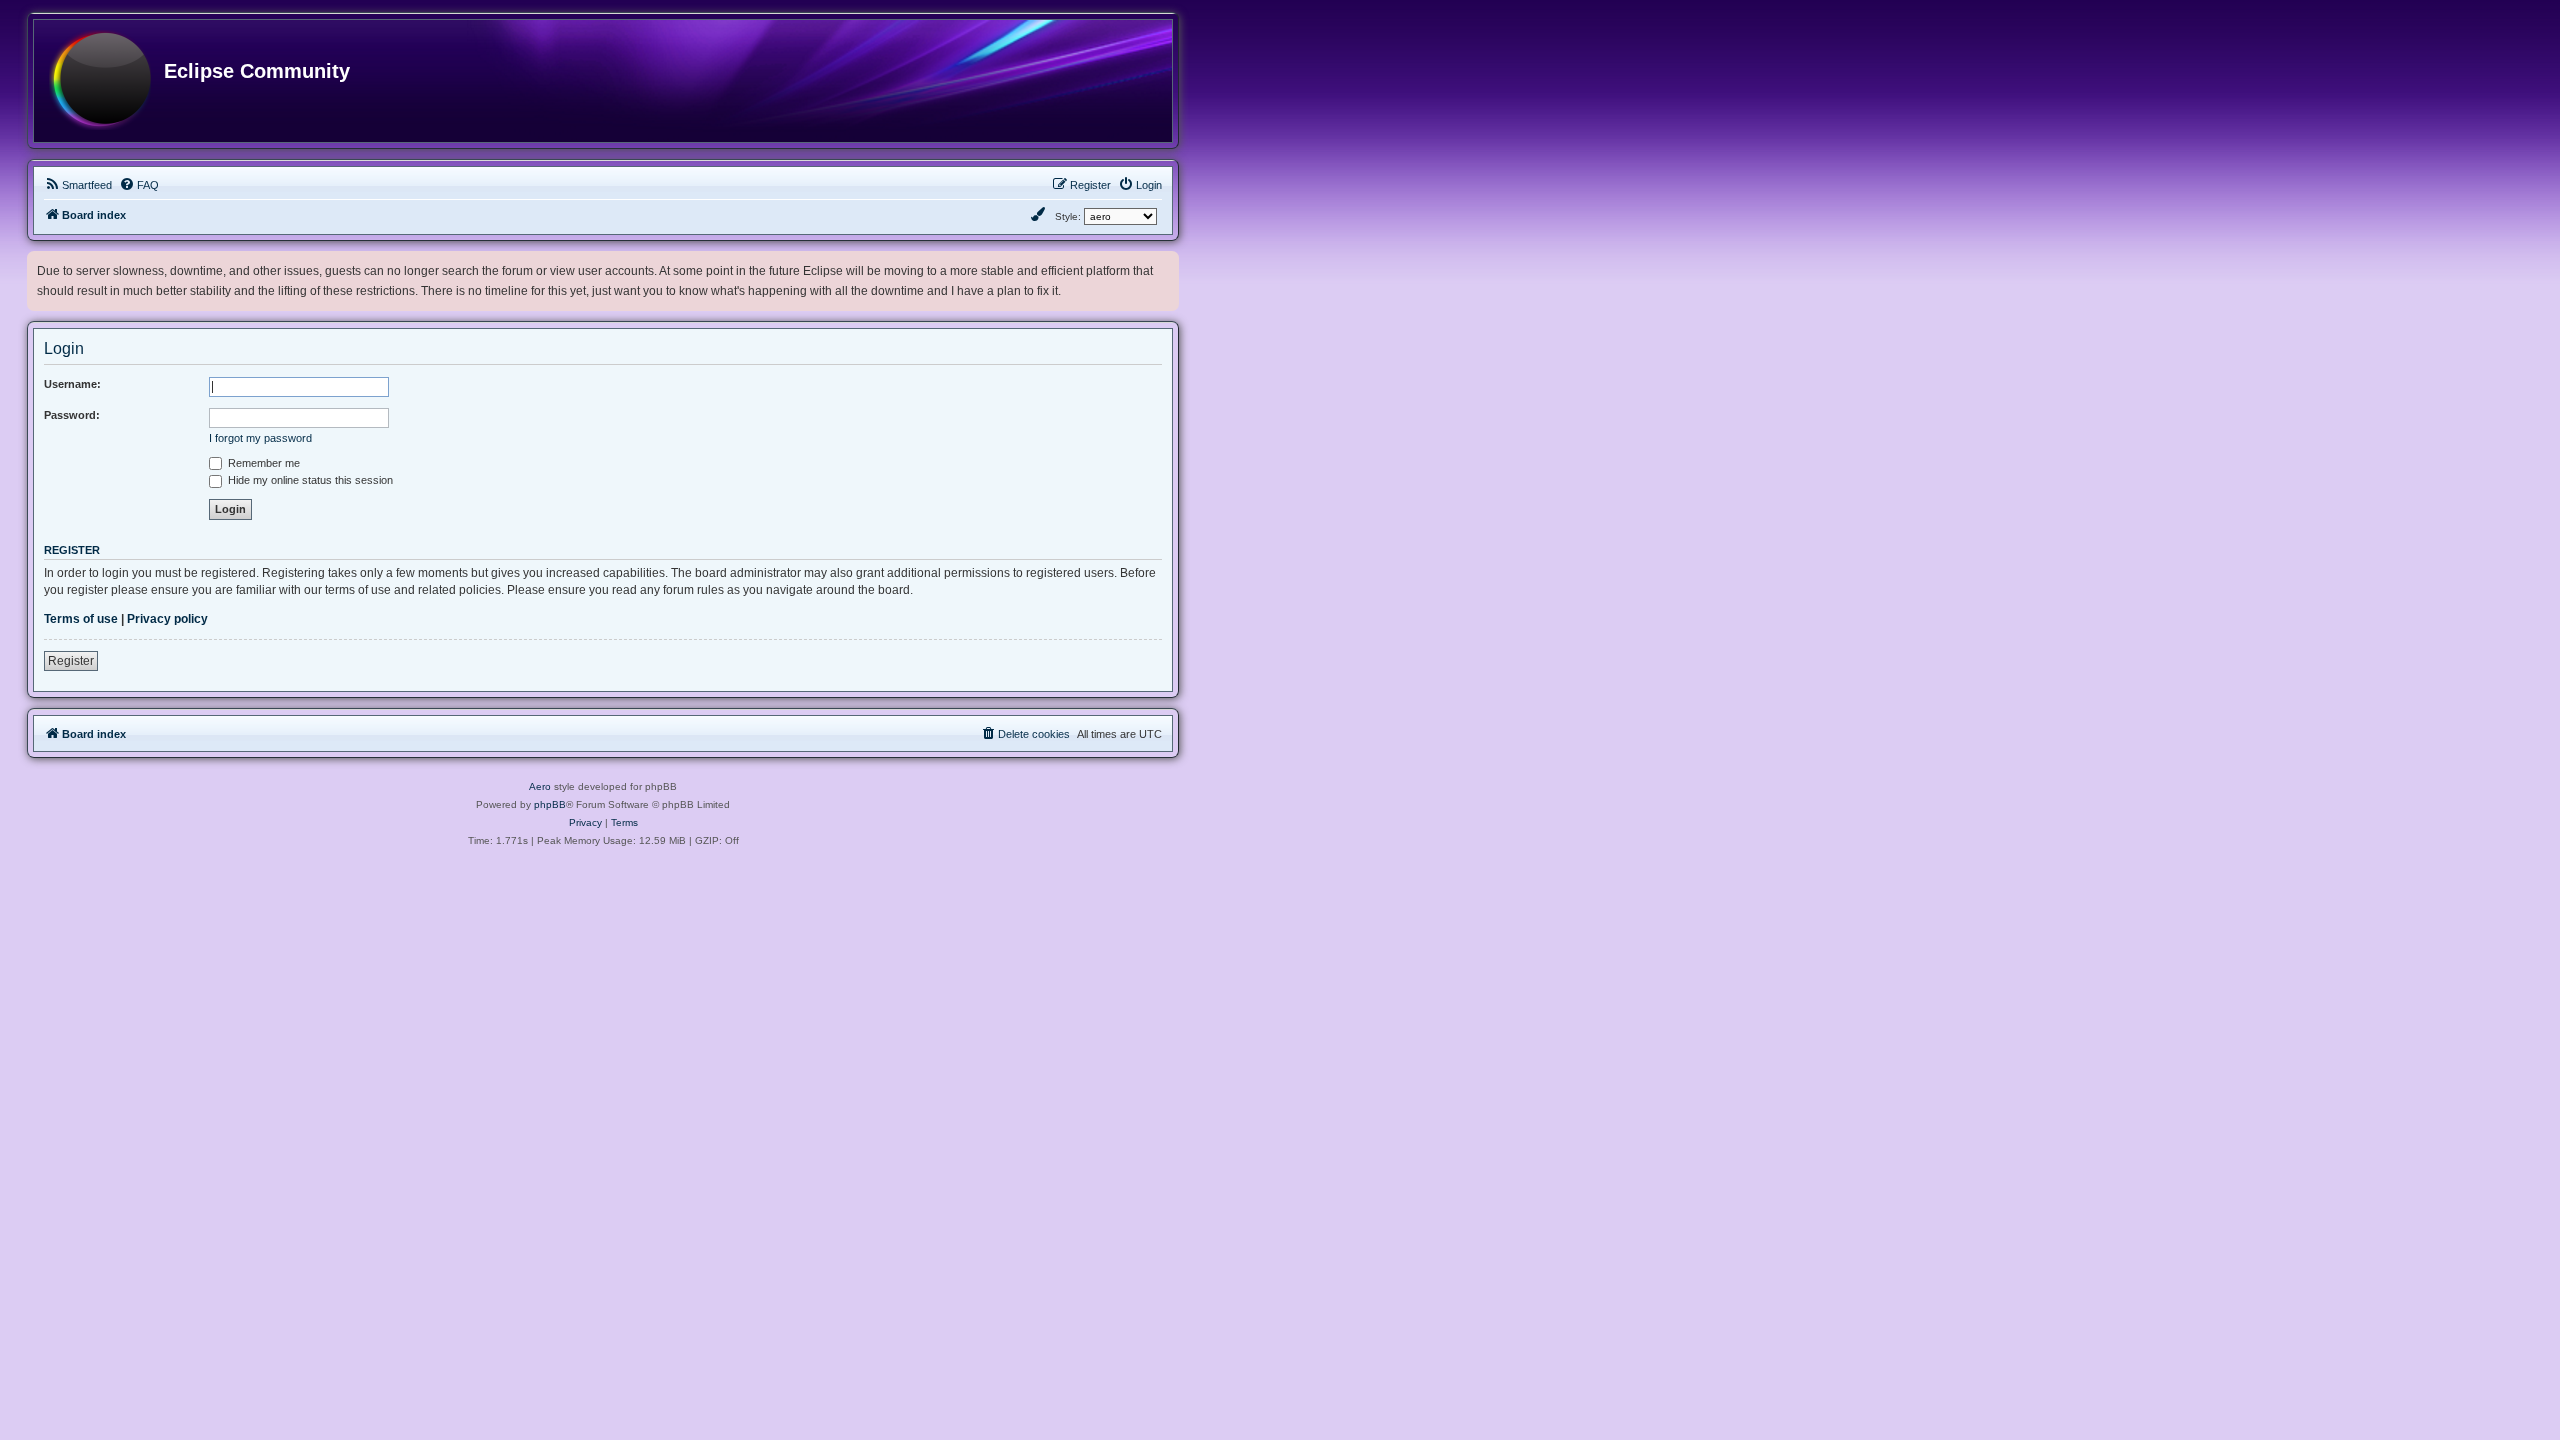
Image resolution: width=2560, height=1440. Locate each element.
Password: (72, 415)
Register (71, 661)
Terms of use (81, 619)
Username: (72, 384)
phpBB (550, 804)
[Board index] (100, 81)
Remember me (262, 463)
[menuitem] (78, 185)
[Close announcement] (1166, 262)
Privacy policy (167, 619)
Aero (540, 786)
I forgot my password (260, 438)
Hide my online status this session (309, 480)
